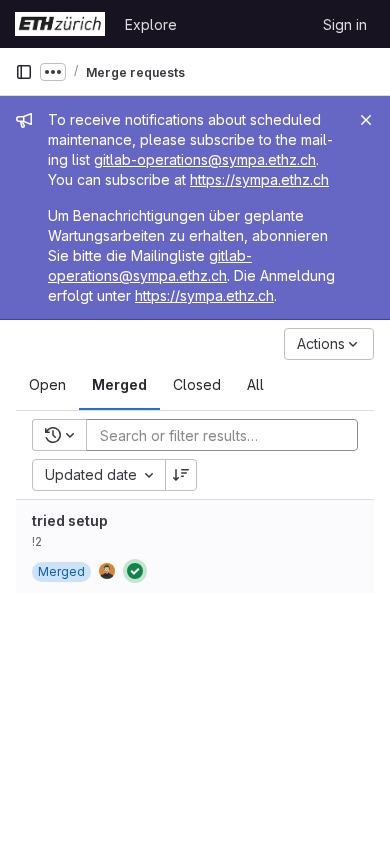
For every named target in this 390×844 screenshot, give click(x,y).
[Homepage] (60, 24)
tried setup (70, 520)
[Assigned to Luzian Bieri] (107, 571)
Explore (151, 24)
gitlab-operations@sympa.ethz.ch (205, 159)
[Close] (366, 120)
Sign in (345, 24)
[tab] (47, 385)
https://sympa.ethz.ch (259, 179)
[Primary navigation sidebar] (24, 72)
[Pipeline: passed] (135, 571)
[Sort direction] (181, 475)
